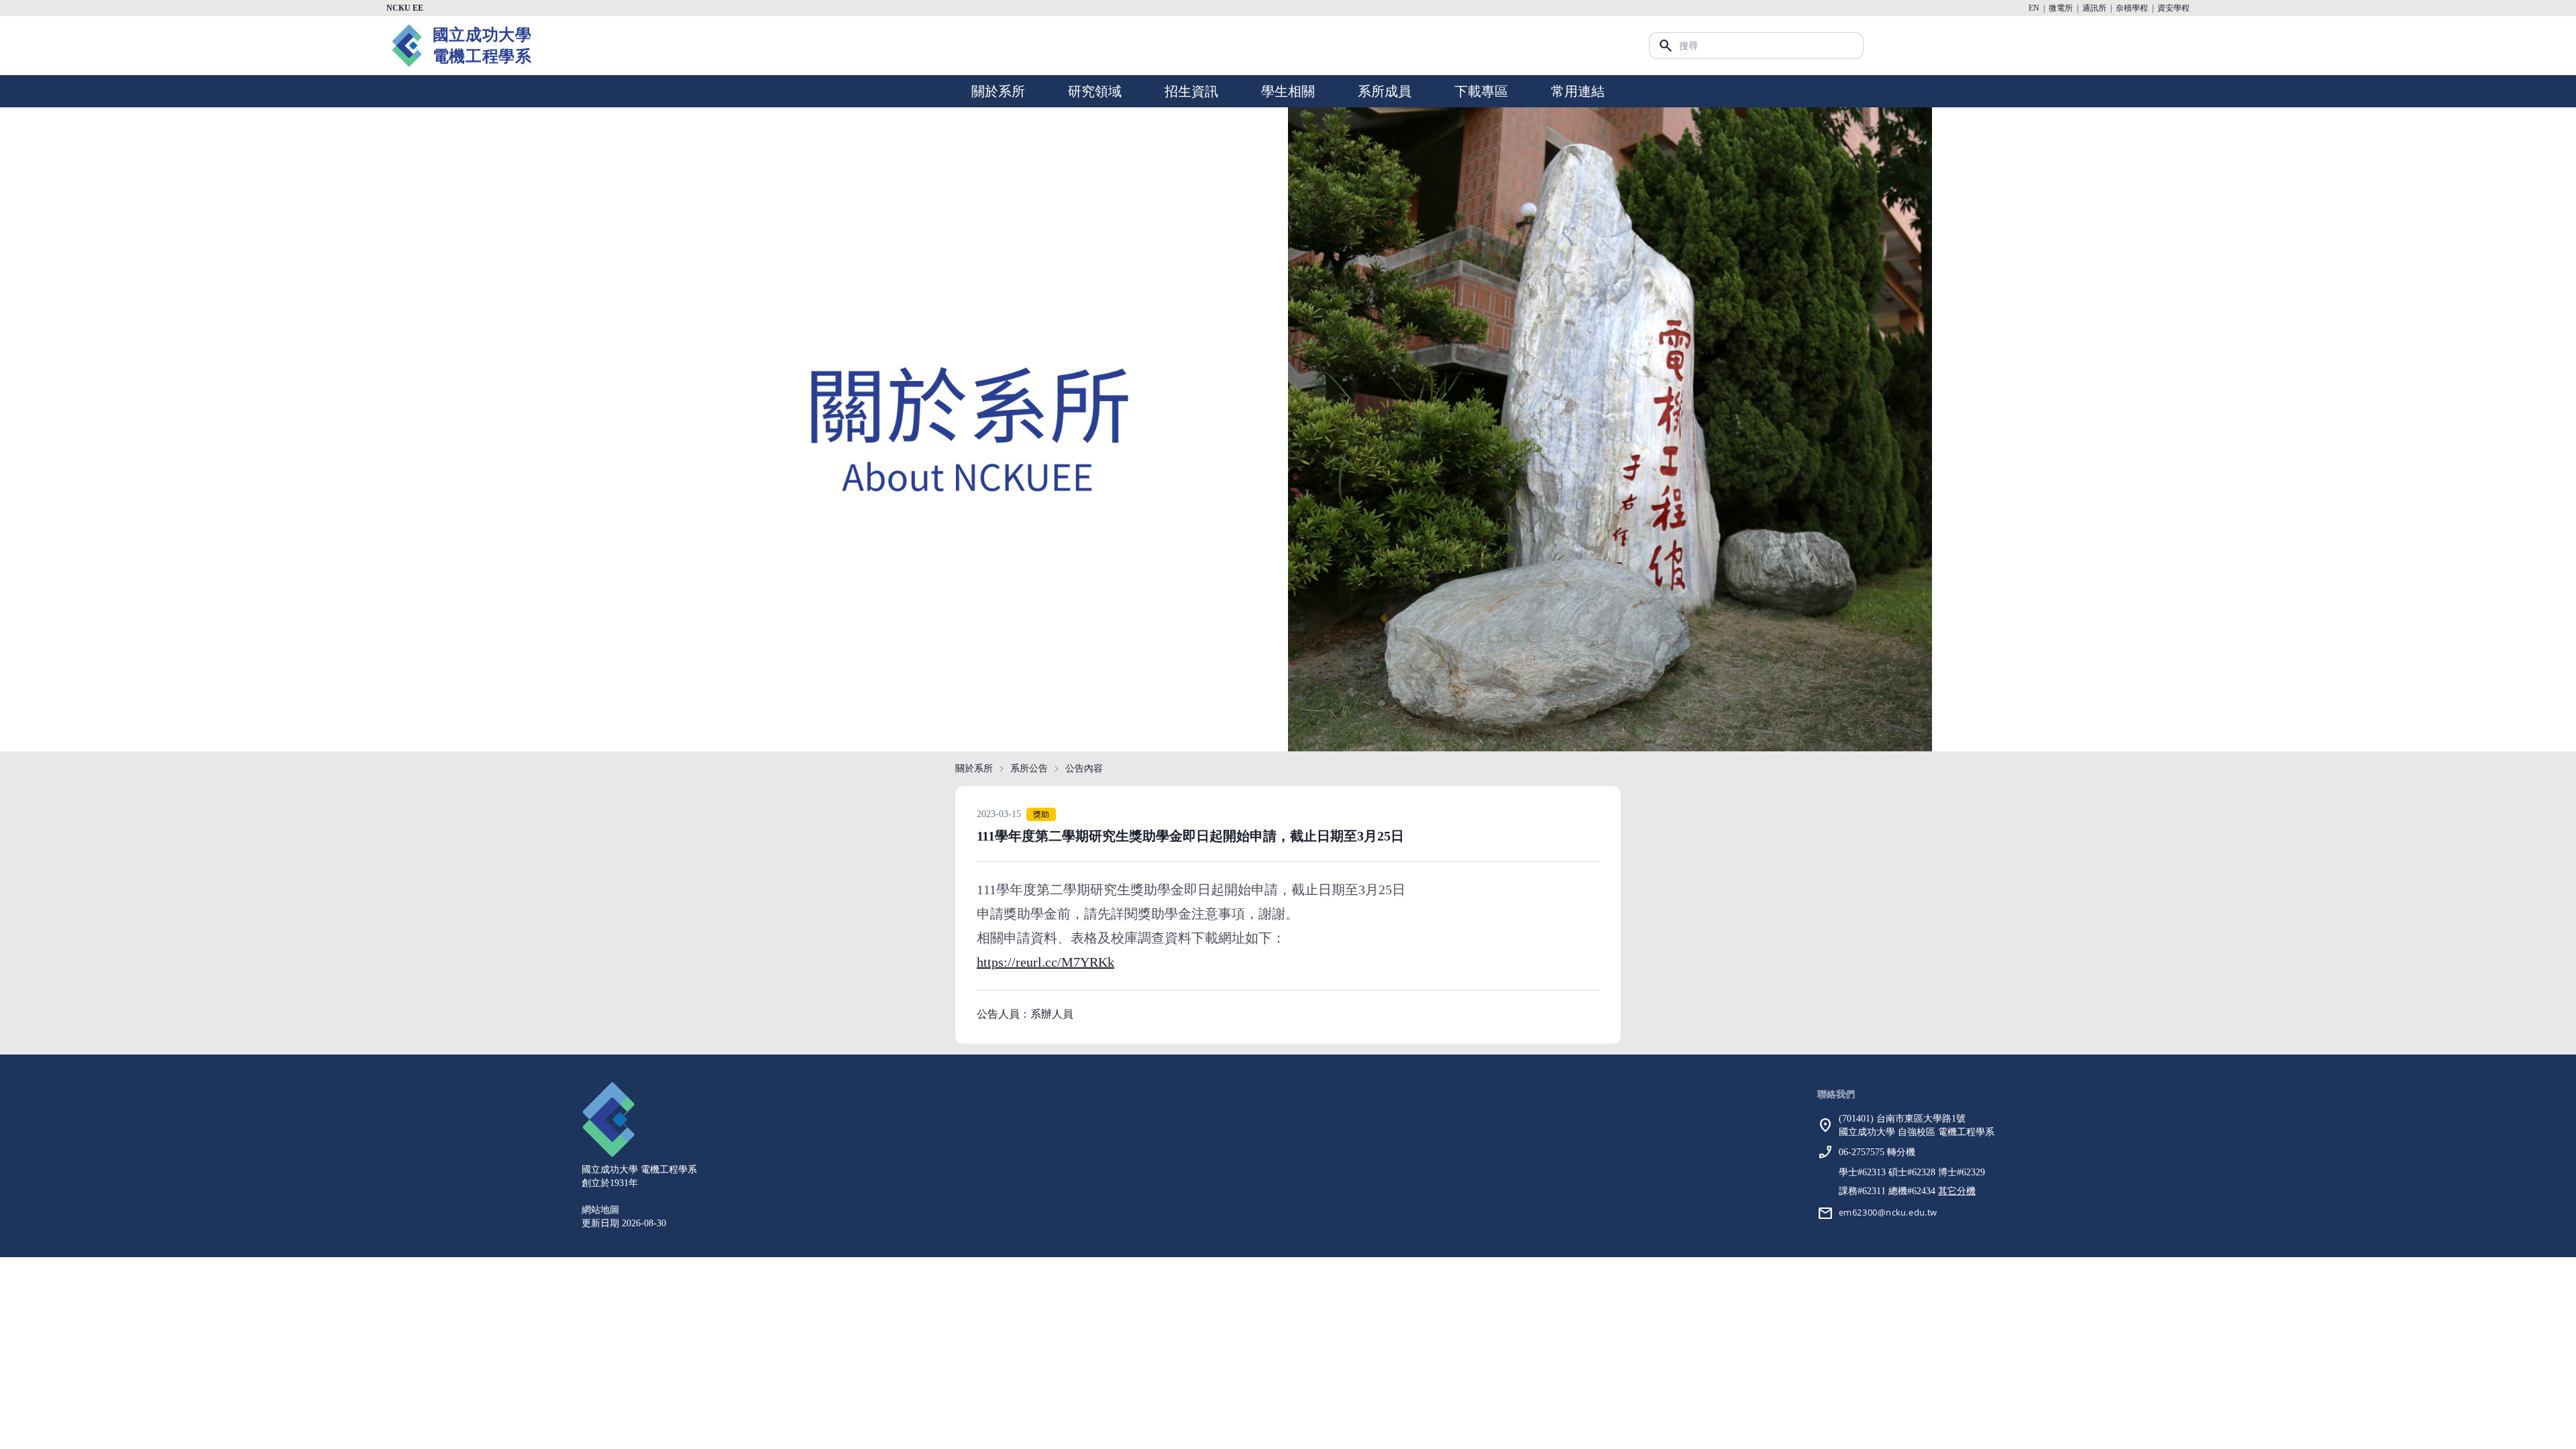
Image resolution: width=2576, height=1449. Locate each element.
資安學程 (2173, 8)
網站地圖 (600, 1210)
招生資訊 (1191, 91)
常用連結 (1578, 91)
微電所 (2061, 8)
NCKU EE (405, 8)
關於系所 (998, 91)
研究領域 (1095, 91)
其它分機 (1957, 1191)
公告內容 (1084, 768)
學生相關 (1288, 91)
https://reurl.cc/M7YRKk (1045, 962)
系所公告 (1029, 768)
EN (2034, 8)
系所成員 (1385, 91)
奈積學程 (2132, 8)
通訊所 (2094, 8)
